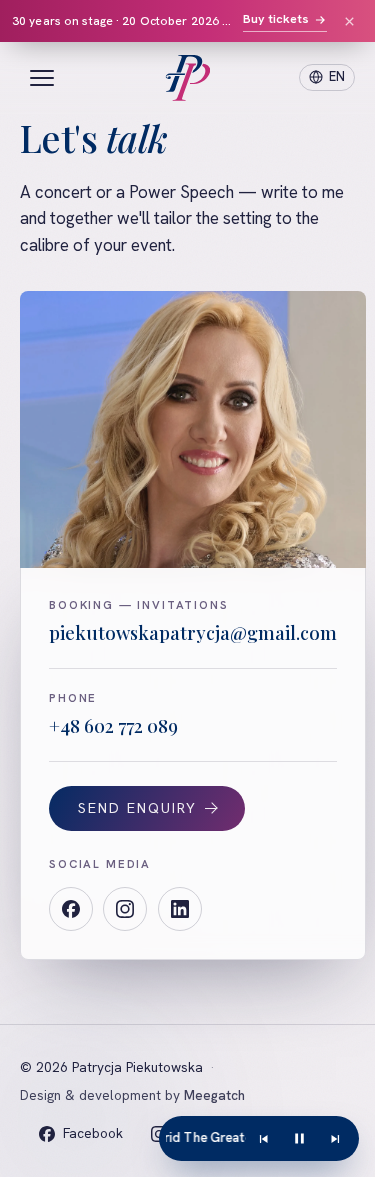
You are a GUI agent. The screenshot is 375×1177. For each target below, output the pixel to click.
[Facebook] (71, 909)
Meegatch (214, 1095)
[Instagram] (125, 909)
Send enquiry (137, 808)
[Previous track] (264, 1139)
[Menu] (42, 78)
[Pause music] (300, 1139)
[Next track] (335, 1139)
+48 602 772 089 (113, 725)
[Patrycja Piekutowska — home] (187, 78)
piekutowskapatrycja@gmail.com (193, 632)
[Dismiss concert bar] (349, 21)
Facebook (92, 1133)
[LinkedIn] (180, 909)
